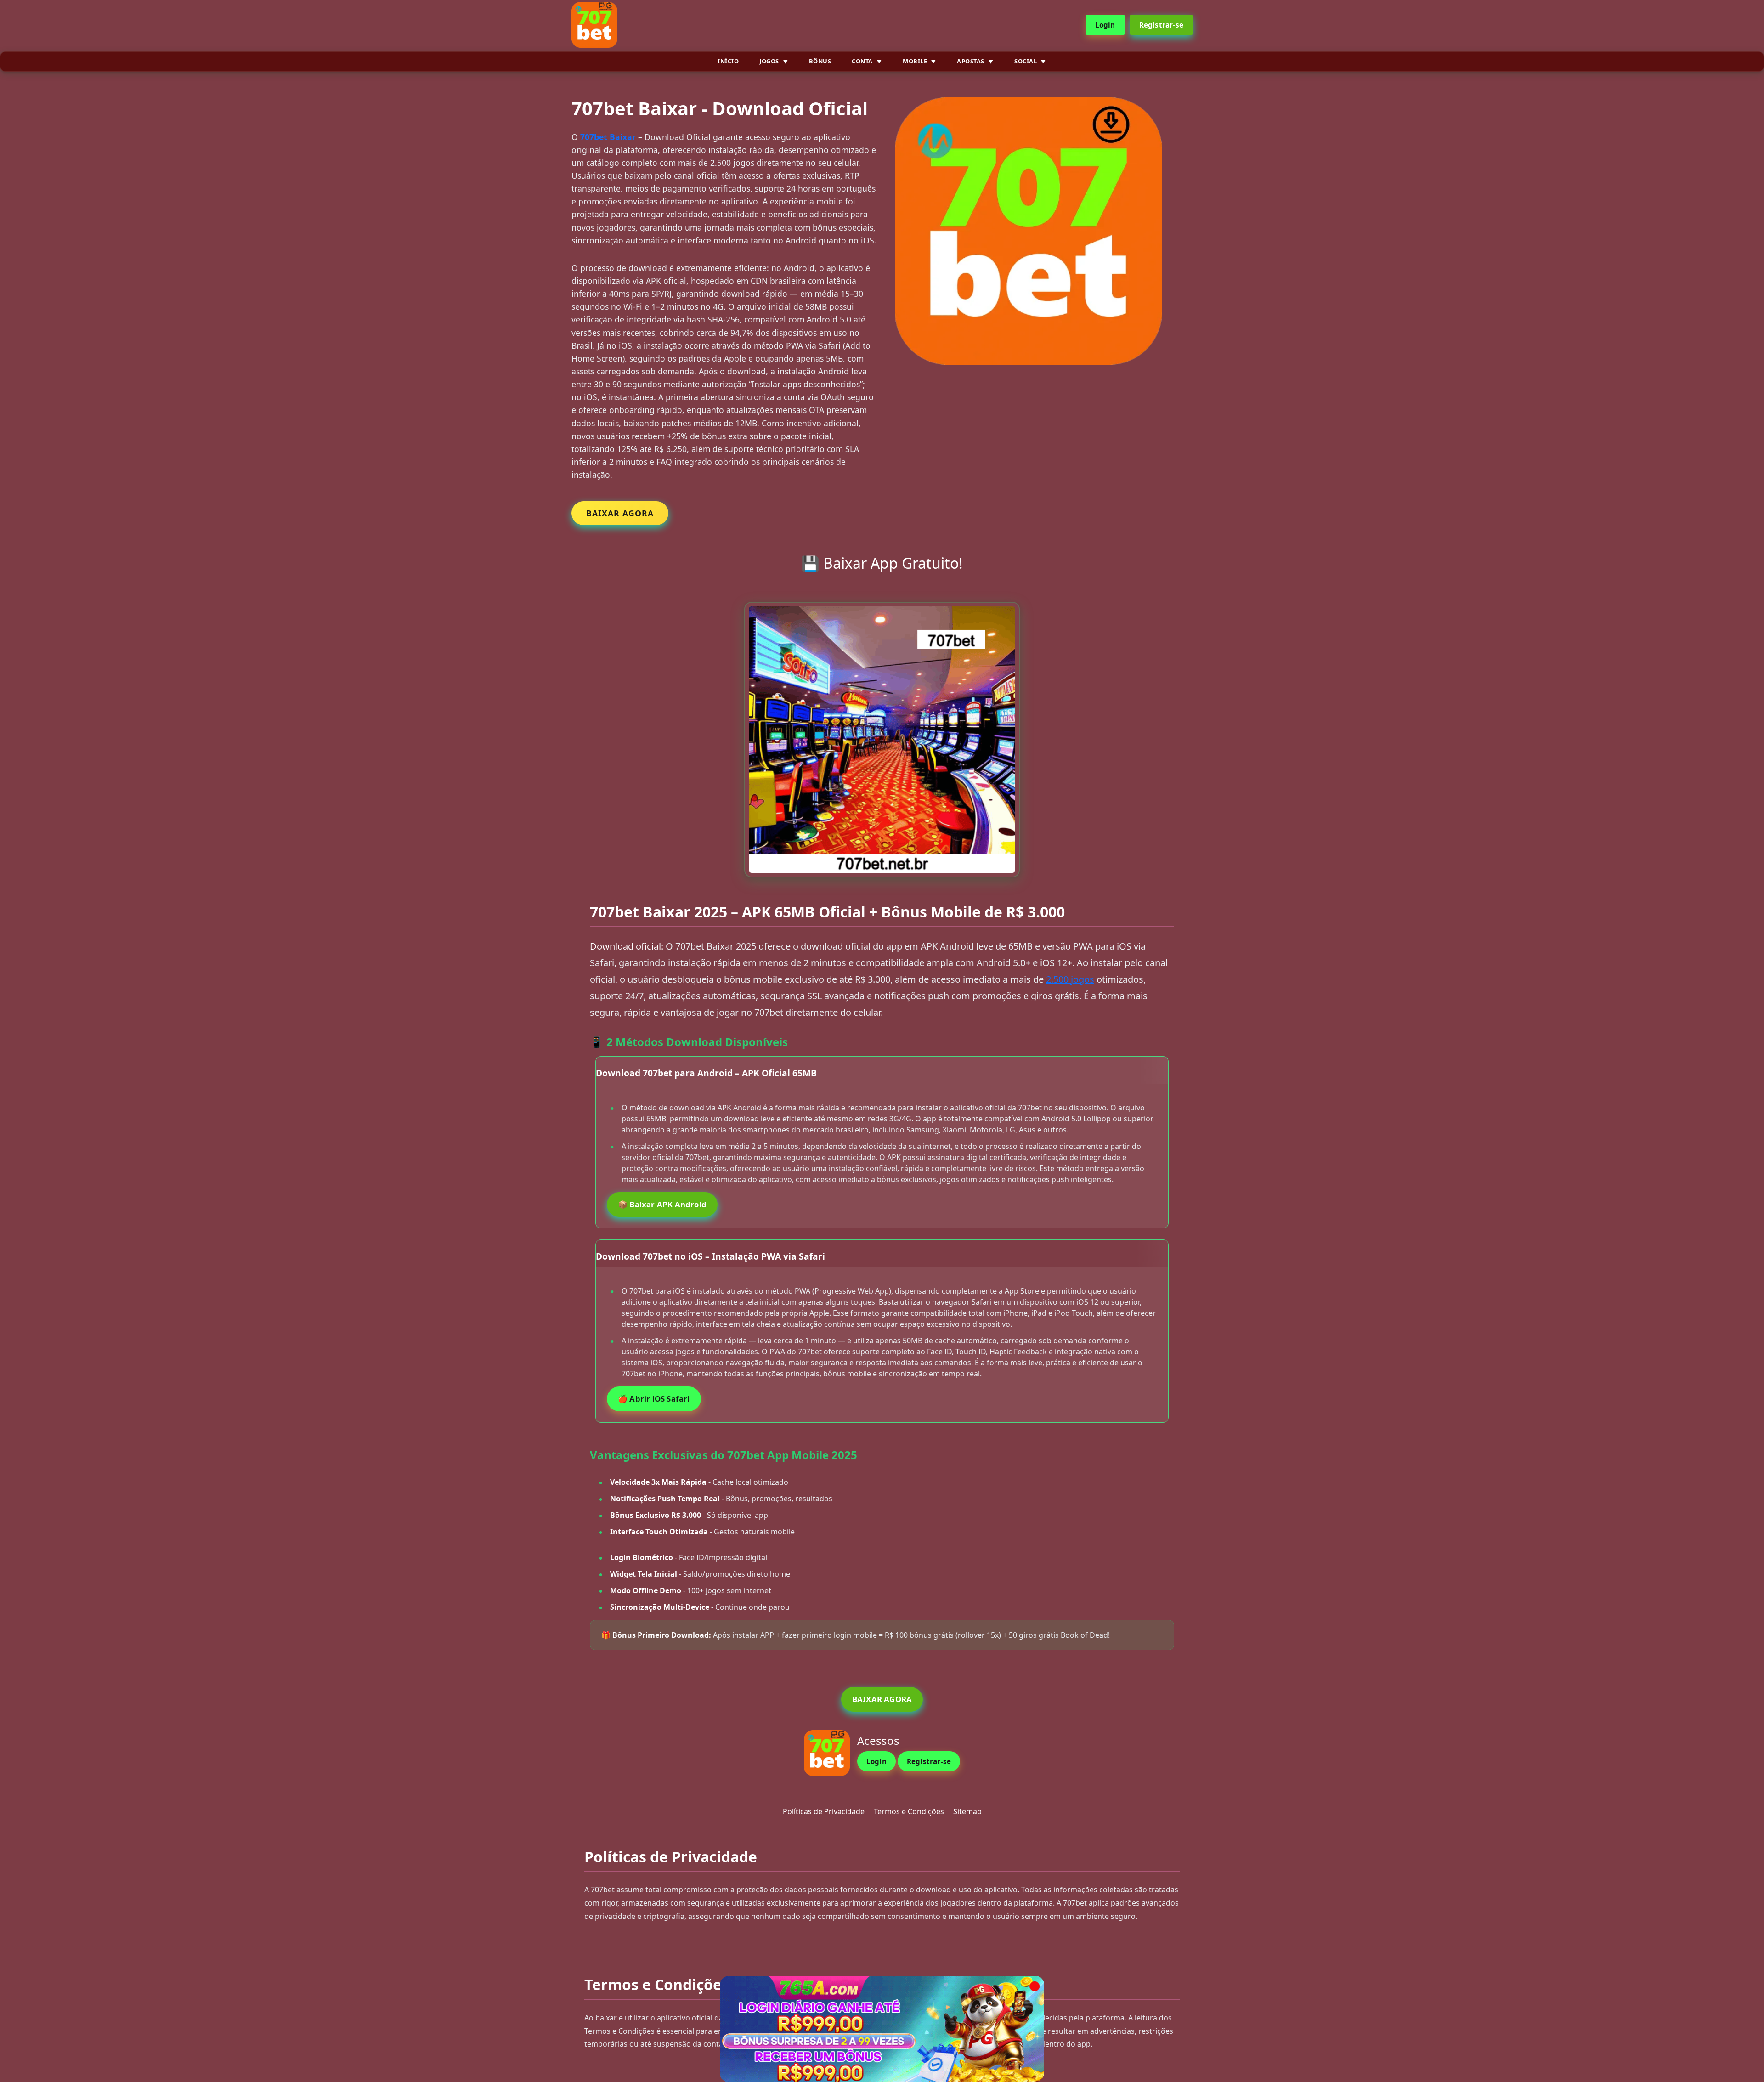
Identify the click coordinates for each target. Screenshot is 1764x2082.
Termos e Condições (909, 1811)
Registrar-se (1161, 25)
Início (728, 61)
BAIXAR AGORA (620, 513)
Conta (862, 61)
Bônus (820, 61)
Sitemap (967, 1811)
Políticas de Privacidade (824, 1811)
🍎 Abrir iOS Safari (654, 1399)
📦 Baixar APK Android (662, 1204)
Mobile (915, 61)
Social (1026, 61)
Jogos (769, 61)
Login (1105, 25)
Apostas (971, 61)
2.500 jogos (1070, 979)
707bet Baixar (608, 137)
